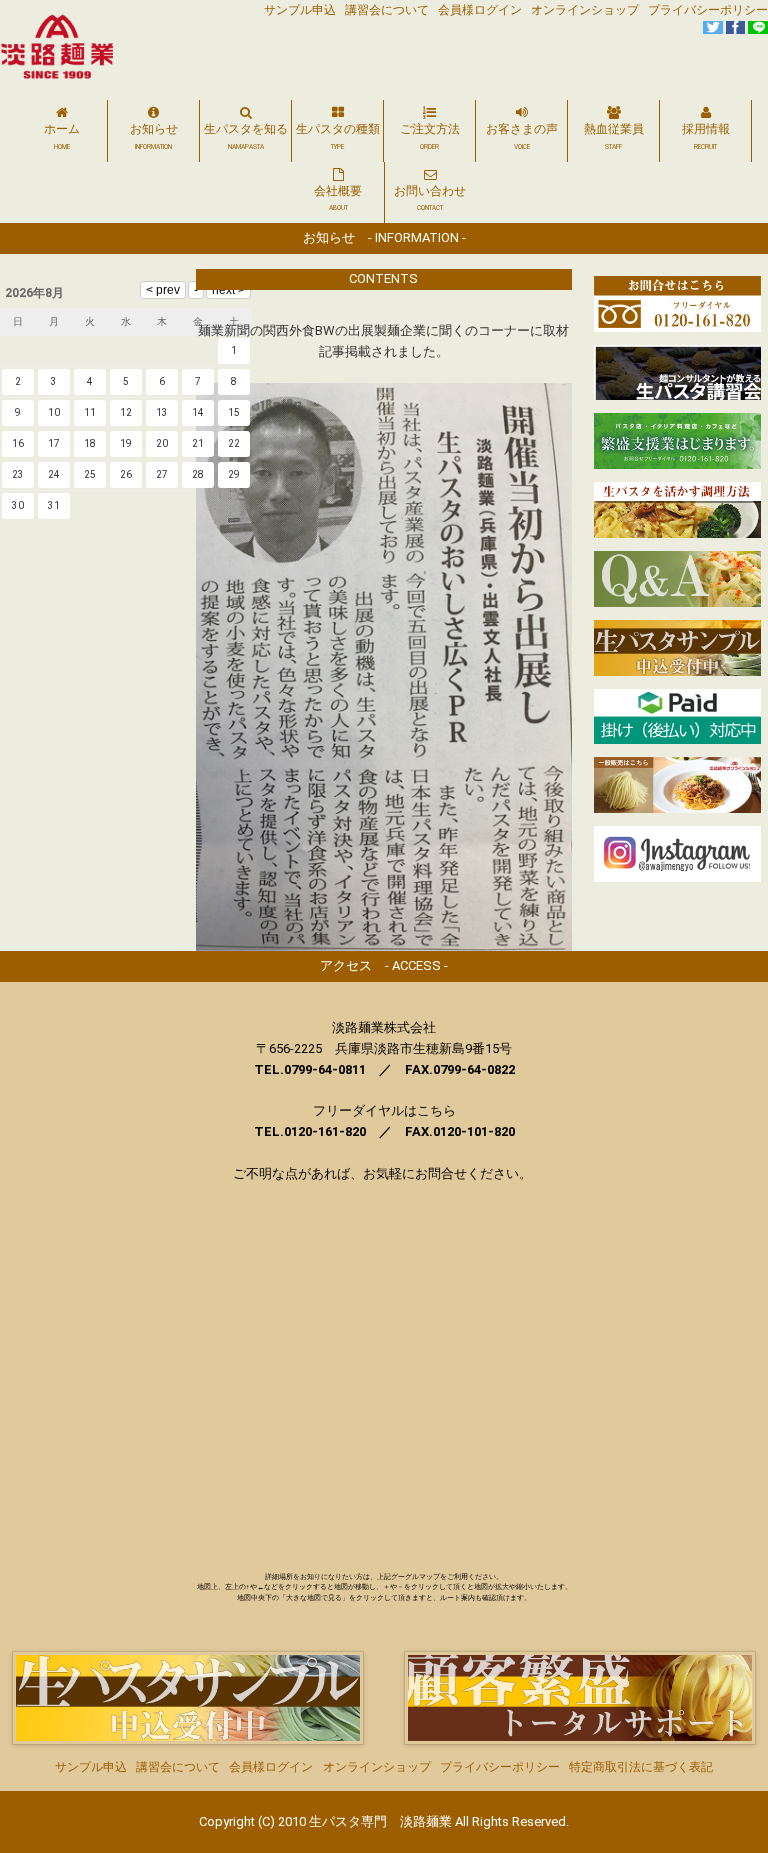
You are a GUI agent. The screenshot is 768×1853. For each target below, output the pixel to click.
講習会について (387, 10)
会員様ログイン (480, 10)
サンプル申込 (300, 10)
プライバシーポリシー (708, 10)
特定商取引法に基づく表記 (641, 1767)
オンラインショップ (585, 10)
